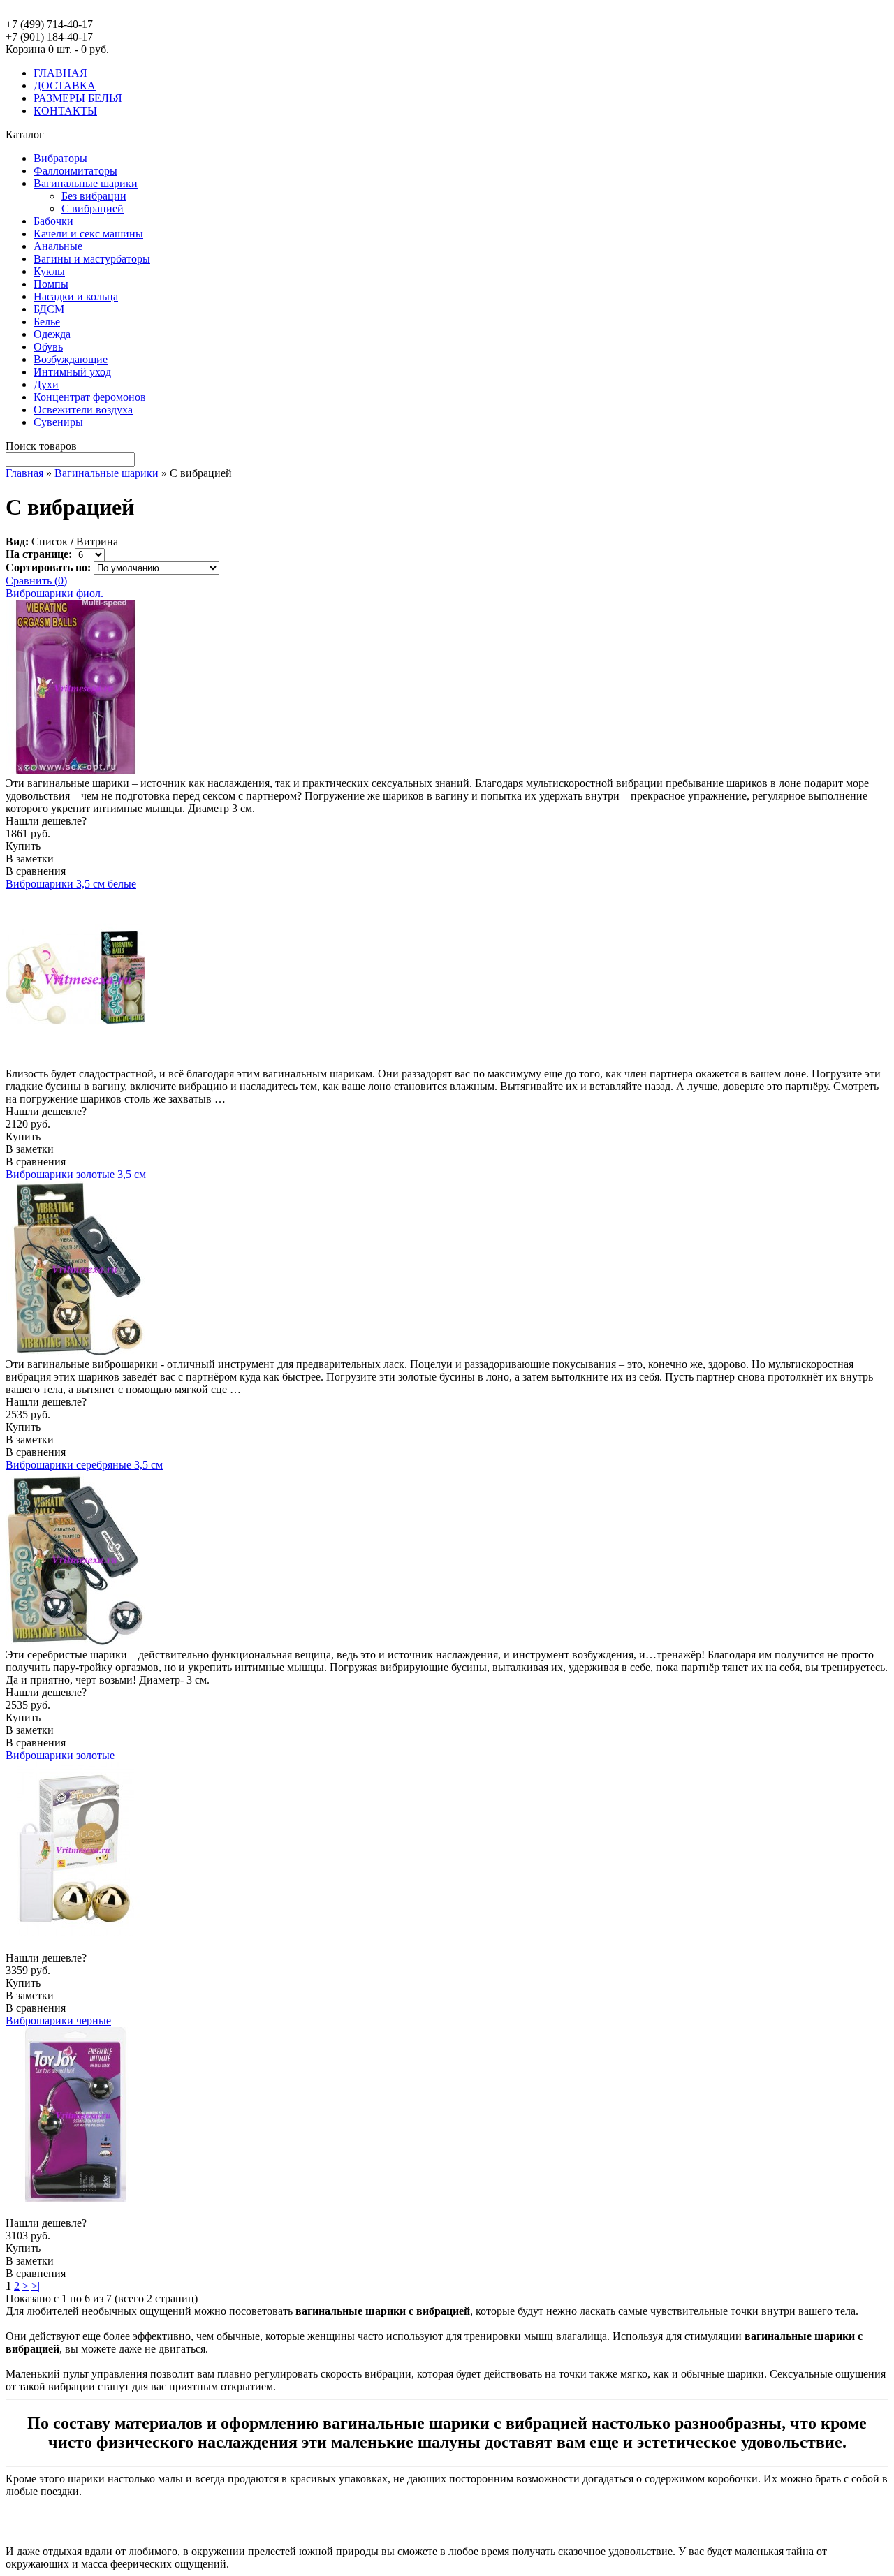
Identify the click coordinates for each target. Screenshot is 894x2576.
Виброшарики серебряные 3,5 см (84, 1465)
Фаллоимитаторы (75, 171)
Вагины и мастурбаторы (92, 259)
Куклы (49, 271)
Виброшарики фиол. (54, 593)
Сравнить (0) (36, 581)
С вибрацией (93, 208)
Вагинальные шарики (86, 183)
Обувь (48, 347)
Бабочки (53, 221)
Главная (24, 473)
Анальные (58, 246)
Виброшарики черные (58, 2021)
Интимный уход (72, 372)
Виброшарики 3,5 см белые (71, 884)
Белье (47, 322)
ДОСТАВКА (65, 86)
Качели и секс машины (88, 234)
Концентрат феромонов (90, 397)
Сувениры (58, 422)
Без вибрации (94, 196)
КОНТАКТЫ (65, 111)
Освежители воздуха (83, 410)
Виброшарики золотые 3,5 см (76, 1174)
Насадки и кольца (76, 296)
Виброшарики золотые (60, 1755)
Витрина (97, 542)
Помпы (51, 284)
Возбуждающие (71, 359)
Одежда (52, 334)
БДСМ (49, 309)
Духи (46, 384)
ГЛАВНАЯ (60, 73)
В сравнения (36, 871)
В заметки (30, 859)
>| (36, 2286)
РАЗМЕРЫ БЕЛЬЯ (78, 98)
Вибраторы (60, 158)
